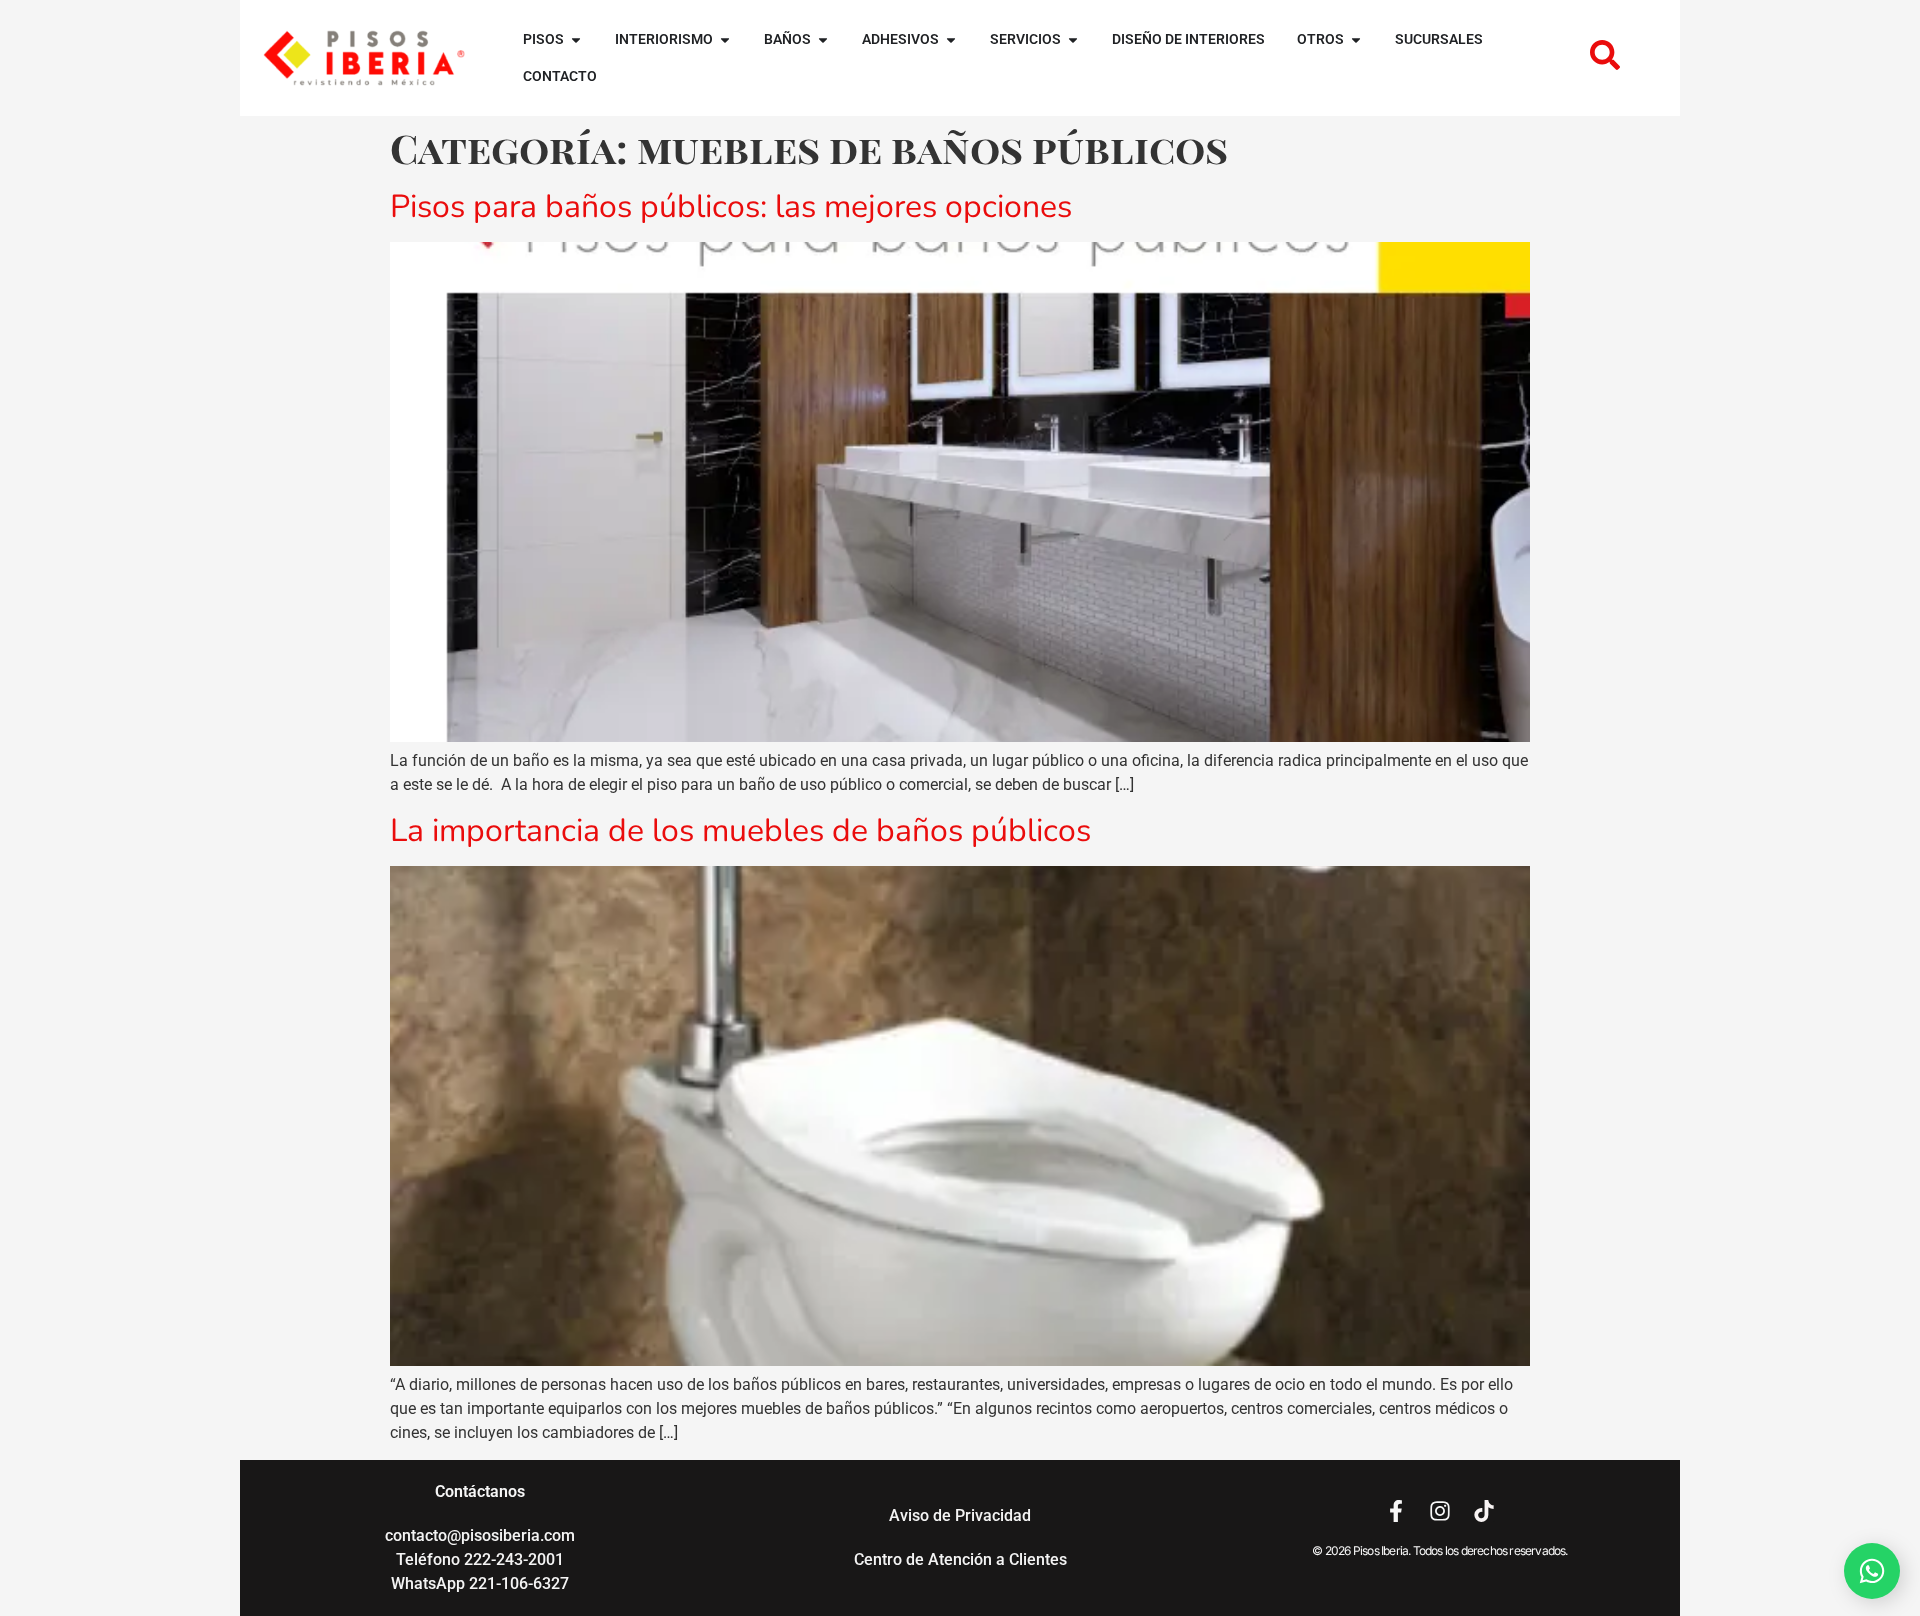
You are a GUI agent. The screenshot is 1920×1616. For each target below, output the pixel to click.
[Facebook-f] (1396, 1511)
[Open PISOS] (576, 39)
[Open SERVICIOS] (1073, 39)
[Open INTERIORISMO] (725, 39)
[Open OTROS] (1356, 39)
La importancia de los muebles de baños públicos (740, 830)
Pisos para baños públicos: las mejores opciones (731, 206)
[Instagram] (1440, 1511)
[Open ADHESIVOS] (951, 39)
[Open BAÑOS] (823, 39)
